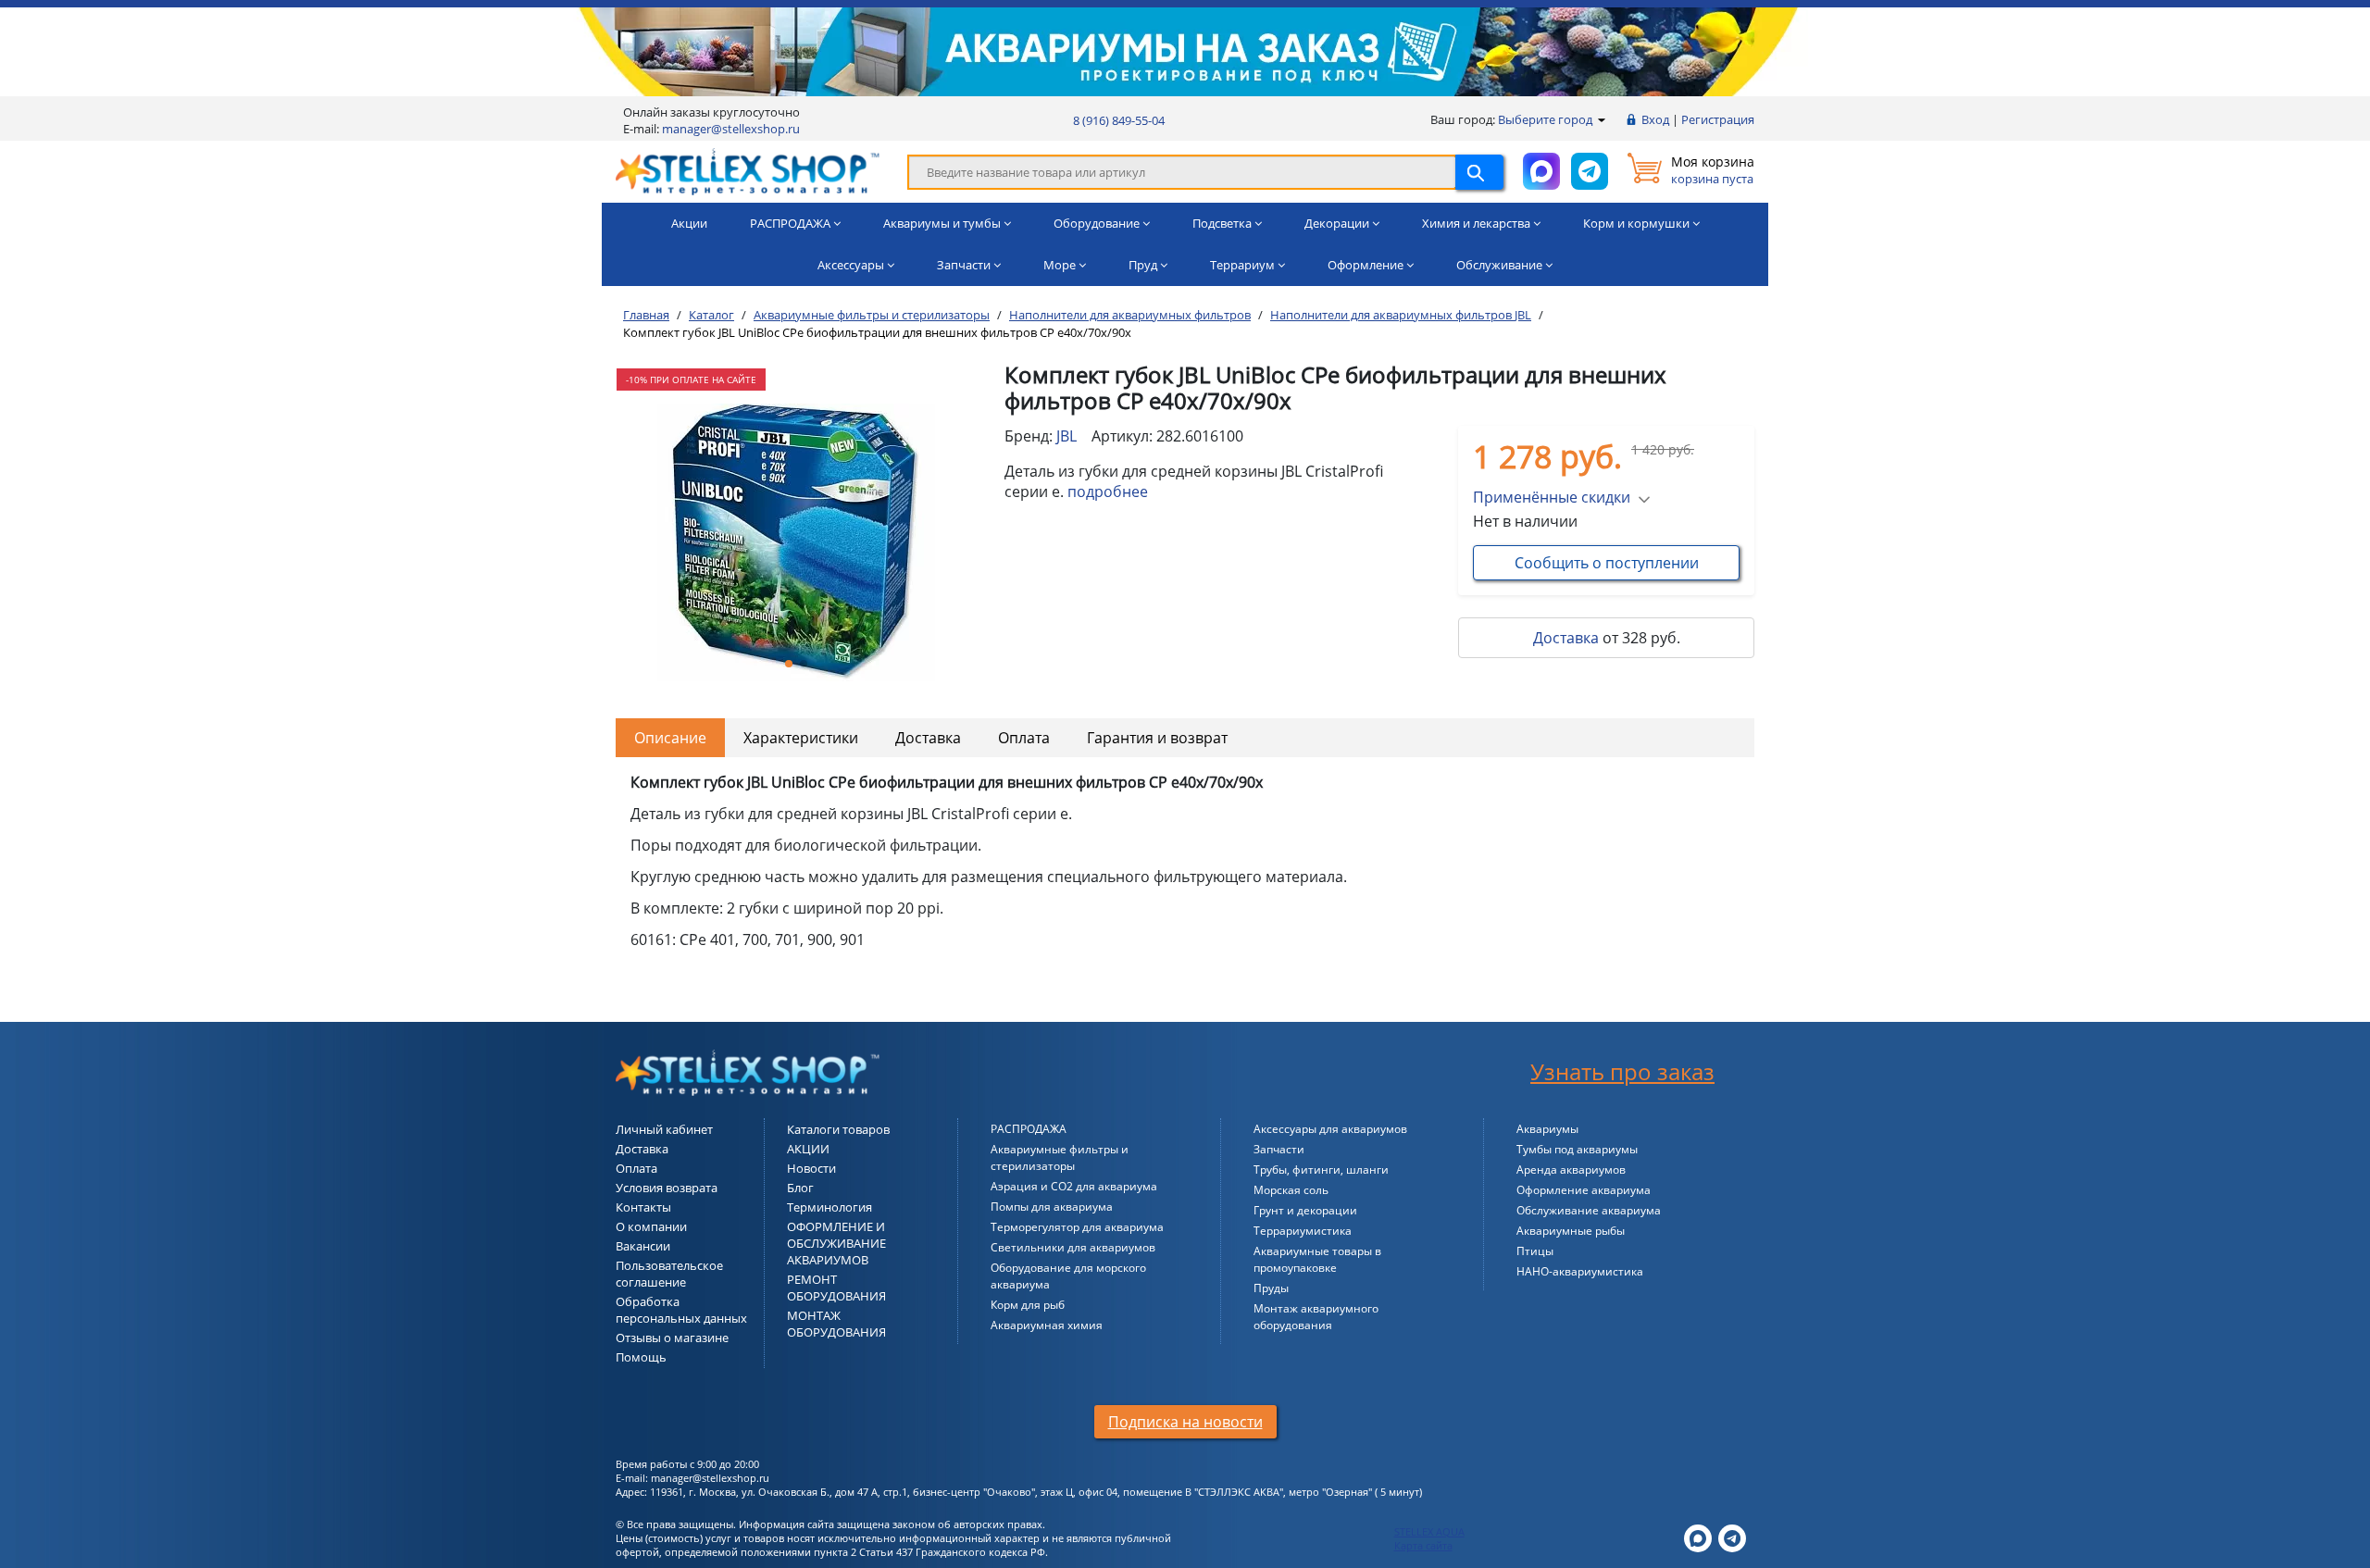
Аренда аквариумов (1571, 1170)
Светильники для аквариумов (1073, 1247)
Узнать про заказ (1622, 1071)
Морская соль (1291, 1190)
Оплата (1024, 738)
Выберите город (1547, 119)
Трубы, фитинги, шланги (1321, 1170)
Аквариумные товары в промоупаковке (1317, 1259)
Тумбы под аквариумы (1577, 1149)
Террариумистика (1303, 1231)
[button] (789, 664)
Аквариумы (1547, 1129)
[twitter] (1698, 1536)
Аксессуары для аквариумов (1330, 1129)
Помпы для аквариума (1052, 1207)
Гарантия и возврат (1157, 738)
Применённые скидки (1552, 497)
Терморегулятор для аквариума (1077, 1227)
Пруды (1271, 1288)
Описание (670, 738)
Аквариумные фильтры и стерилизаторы (1060, 1157)
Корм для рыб (1028, 1305)
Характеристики (801, 738)
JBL (1066, 436)
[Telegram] (1732, 1536)
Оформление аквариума (1584, 1190)
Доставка (1566, 638)
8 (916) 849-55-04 (1119, 120)
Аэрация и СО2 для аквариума (1074, 1186)
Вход (1655, 119)
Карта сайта (1423, 1545)
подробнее (1108, 492)
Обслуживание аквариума (1589, 1210)
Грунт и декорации (1305, 1210)
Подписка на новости (1185, 1422)
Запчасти (1279, 1149)
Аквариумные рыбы (1571, 1231)
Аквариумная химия (1047, 1325)
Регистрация (1718, 119)
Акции (689, 223)
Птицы (1535, 1251)
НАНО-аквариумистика (1580, 1271)
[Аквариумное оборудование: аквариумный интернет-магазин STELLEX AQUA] (748, 170)
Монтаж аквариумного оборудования (1316, 1317)
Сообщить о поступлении (1607, 563)
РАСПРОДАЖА (1029, 1129)
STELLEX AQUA (1429, 1531)
